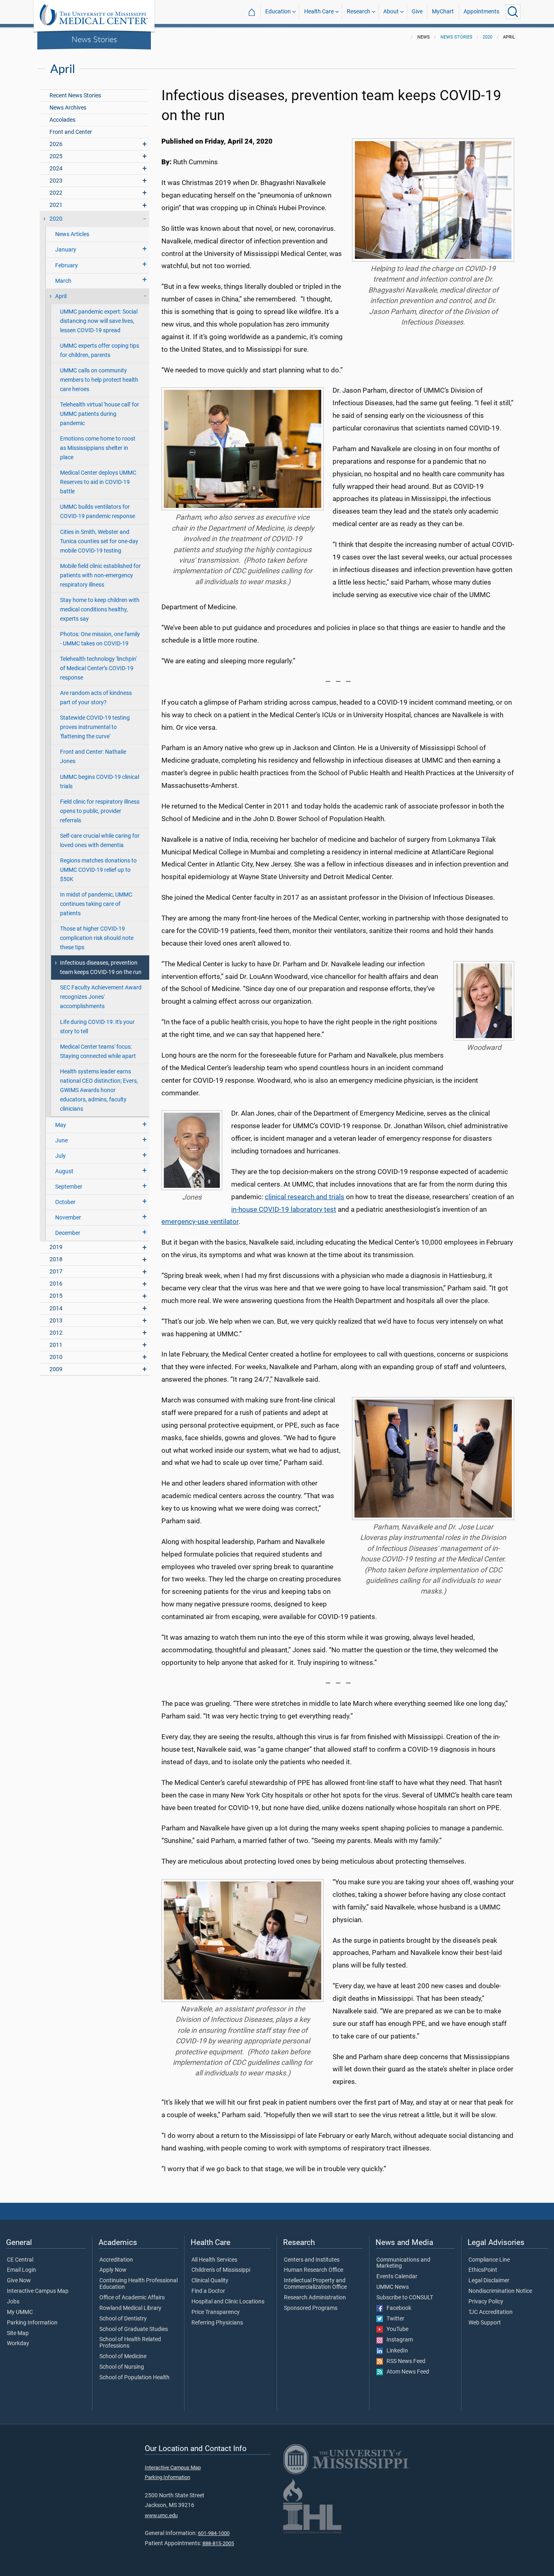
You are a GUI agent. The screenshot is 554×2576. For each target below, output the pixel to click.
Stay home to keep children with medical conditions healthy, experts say (100, 610)
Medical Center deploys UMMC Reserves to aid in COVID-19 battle (98, 482)
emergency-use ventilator (200, 1221)
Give (417, 12)
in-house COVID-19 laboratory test (284, 1209)
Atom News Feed (406, 2372)
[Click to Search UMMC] (513, 12)
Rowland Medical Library (130, 2308)
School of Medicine (123, 2357)
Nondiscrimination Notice (500, 2291)
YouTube (396, 2329)
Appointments (481, 12)
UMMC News (393, 2287)
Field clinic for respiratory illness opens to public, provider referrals (100, 811)
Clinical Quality (210, 2281)
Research (359, 12)
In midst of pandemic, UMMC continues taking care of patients (96, 904)
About (391, 12)
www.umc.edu (161, 2515)
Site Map (18, 2333)
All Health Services (214, 2260)
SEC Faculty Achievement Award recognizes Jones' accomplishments (101, 997)
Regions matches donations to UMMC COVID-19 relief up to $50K (98, 870)
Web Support (485, 2323)
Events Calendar (397, 2277)
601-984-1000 (214, 2533)
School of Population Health (134, 2378)
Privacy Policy (486, 2302)
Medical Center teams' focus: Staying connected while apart (98, 1051)
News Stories (94, 39)
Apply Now (113, 2270)
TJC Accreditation (491, 2312)
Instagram (398, 2340)
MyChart (443, 12)
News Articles (72, 234)
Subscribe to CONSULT (405, 2298)
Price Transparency (216, 2312)
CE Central (20, 2260)
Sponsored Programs (311, 2308)
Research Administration (315, 2298)
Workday (18, 2344)
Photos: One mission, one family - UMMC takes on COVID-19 (100, 639)
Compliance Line (489, 2260)
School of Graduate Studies (134, 2329)
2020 (487, 37)
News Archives (68, 108)
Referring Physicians (217, 2323)
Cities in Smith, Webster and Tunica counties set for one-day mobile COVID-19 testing (99, 541)
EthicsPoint (483, 2270)
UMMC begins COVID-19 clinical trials (100, 782)
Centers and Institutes (312, 2260)
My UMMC (20, 2312)
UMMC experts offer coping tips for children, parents (100, 350)
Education (278, 12)
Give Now (19, 2281)
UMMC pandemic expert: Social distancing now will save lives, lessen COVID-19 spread (99, 321)
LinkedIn (395, 2351)
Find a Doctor (208, 2291)
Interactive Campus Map (38, 2291)
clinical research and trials (305, 1197)
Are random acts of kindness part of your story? (96, 698)
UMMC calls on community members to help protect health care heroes (99, 380)
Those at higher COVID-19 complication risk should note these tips (97, 938)
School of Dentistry (123, 2319)
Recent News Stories (75, 96)
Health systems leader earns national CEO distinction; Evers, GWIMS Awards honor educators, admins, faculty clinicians (99, 1090)
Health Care (319, 12)
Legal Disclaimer (489, 2281)
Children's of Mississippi (221, 2270)
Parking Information (32, 2323)
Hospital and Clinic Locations (228, 2302)
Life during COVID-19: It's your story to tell (97, 1027)
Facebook (397, 2308)
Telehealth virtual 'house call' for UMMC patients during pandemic (100, 414)
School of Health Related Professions (130, 2343)
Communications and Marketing (403, 2263)
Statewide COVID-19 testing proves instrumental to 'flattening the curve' (95, 727)
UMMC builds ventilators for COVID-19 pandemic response (98, 512)
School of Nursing (122, 2367)
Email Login (21, 2270)
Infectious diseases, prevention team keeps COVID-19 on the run (101, 968)
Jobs (13, 2302)
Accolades (62, 120)
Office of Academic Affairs (132, 2298)
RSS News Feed (404, 2361)
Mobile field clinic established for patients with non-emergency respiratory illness (100, 575)
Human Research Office (314, 2270)
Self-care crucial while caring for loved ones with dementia (100, 841)
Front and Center (71, 132)
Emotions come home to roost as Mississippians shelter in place (98, 448)
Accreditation (116, 2260)
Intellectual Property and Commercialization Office (315, 2284)
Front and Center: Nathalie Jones (93, 757)
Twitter (394, 2319)
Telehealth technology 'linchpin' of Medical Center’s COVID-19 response (98, 668)
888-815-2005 (218, 2543)
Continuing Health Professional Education (138, 2284)
